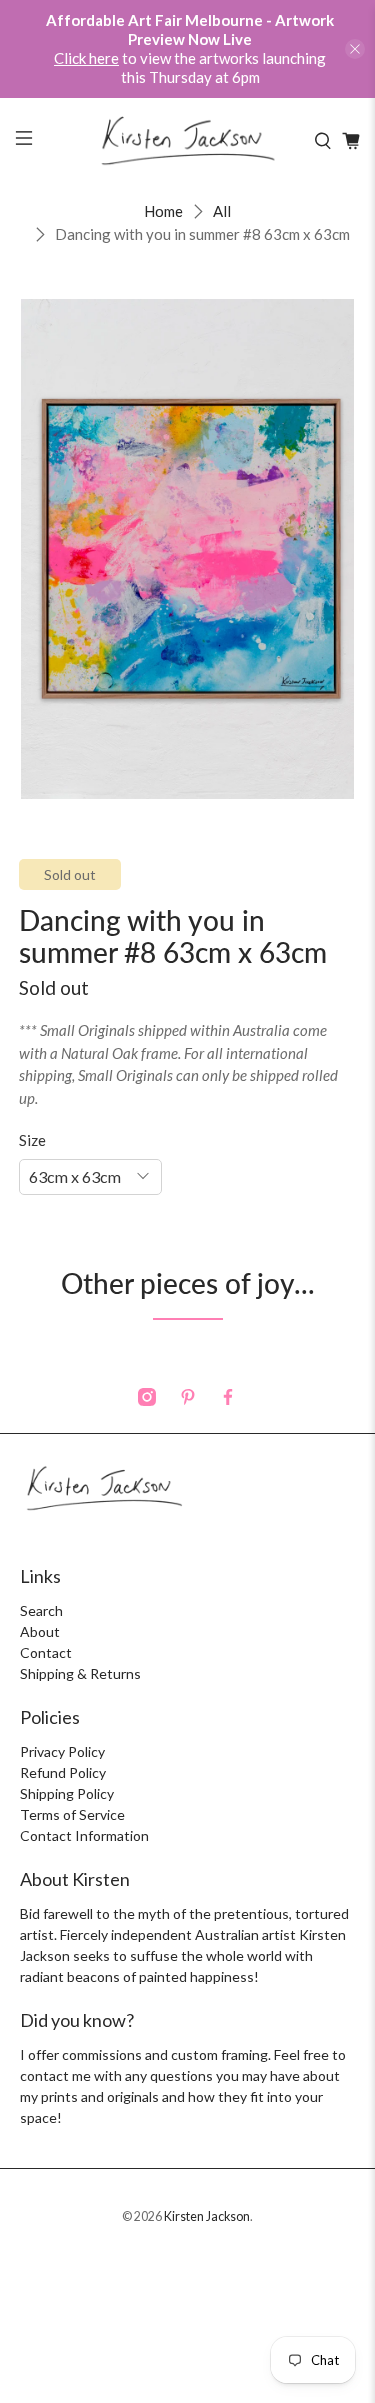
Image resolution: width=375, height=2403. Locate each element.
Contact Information (84, 1835)
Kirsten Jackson (207, 2216)
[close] (355, 49)
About (40, 1631)
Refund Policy (63, 1772)
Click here (86, 58)
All (222, 211)
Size (32, 1140)
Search (41, 1610)
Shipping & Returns (80, 1673)
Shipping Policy (67, 1793)
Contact (46, 1652)
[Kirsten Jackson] (188, 141)
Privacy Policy (62, 1751)
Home (163, 211)
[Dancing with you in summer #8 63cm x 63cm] (187, 549)
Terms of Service (72, 1814)
